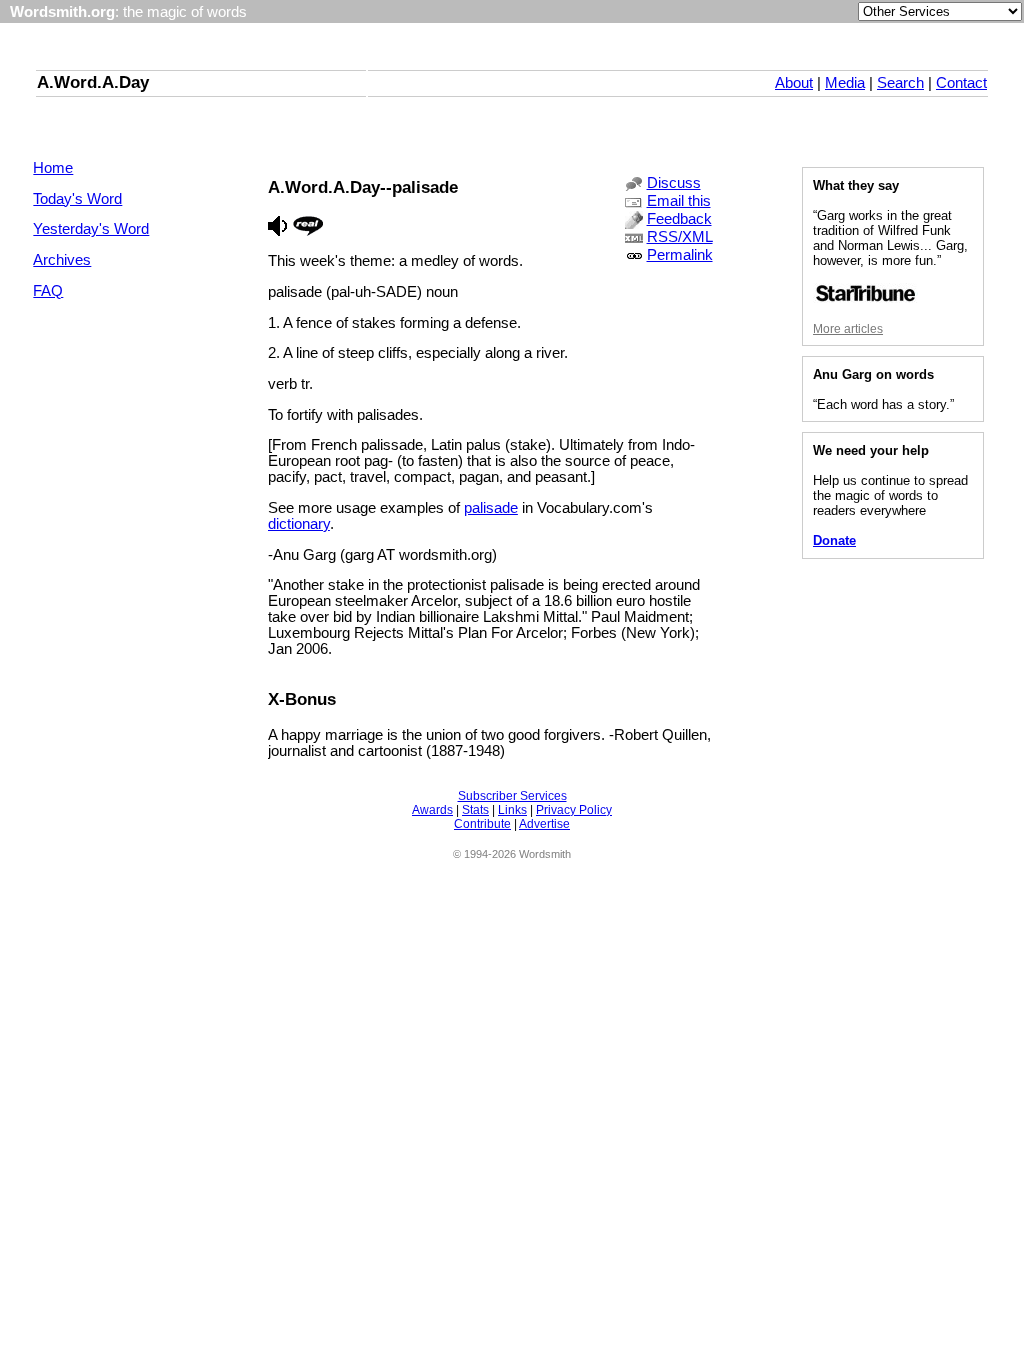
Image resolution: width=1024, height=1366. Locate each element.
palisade (491, 508)
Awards (432, 810)
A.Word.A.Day (93, 82)
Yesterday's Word (91, 229)
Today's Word (77, 199)
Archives (62, 260)
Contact (961, 83)
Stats (475, 810)
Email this (679, 201)
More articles (848, 329)
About (794, 83)
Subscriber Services (512, 796)
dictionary (299, 524)
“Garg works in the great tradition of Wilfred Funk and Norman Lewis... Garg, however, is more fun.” (890, 238)
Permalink (680, 255)
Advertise (544, 824)
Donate (834, 540)
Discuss (674, 183)
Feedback (679, 219)
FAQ (48, 291)
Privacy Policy (574, 810)
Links (512, 810)
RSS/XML (680, 237)
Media (845, 83)
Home (53, 168)
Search (900, 83)
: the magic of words (128, 12)
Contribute (482, 824)
